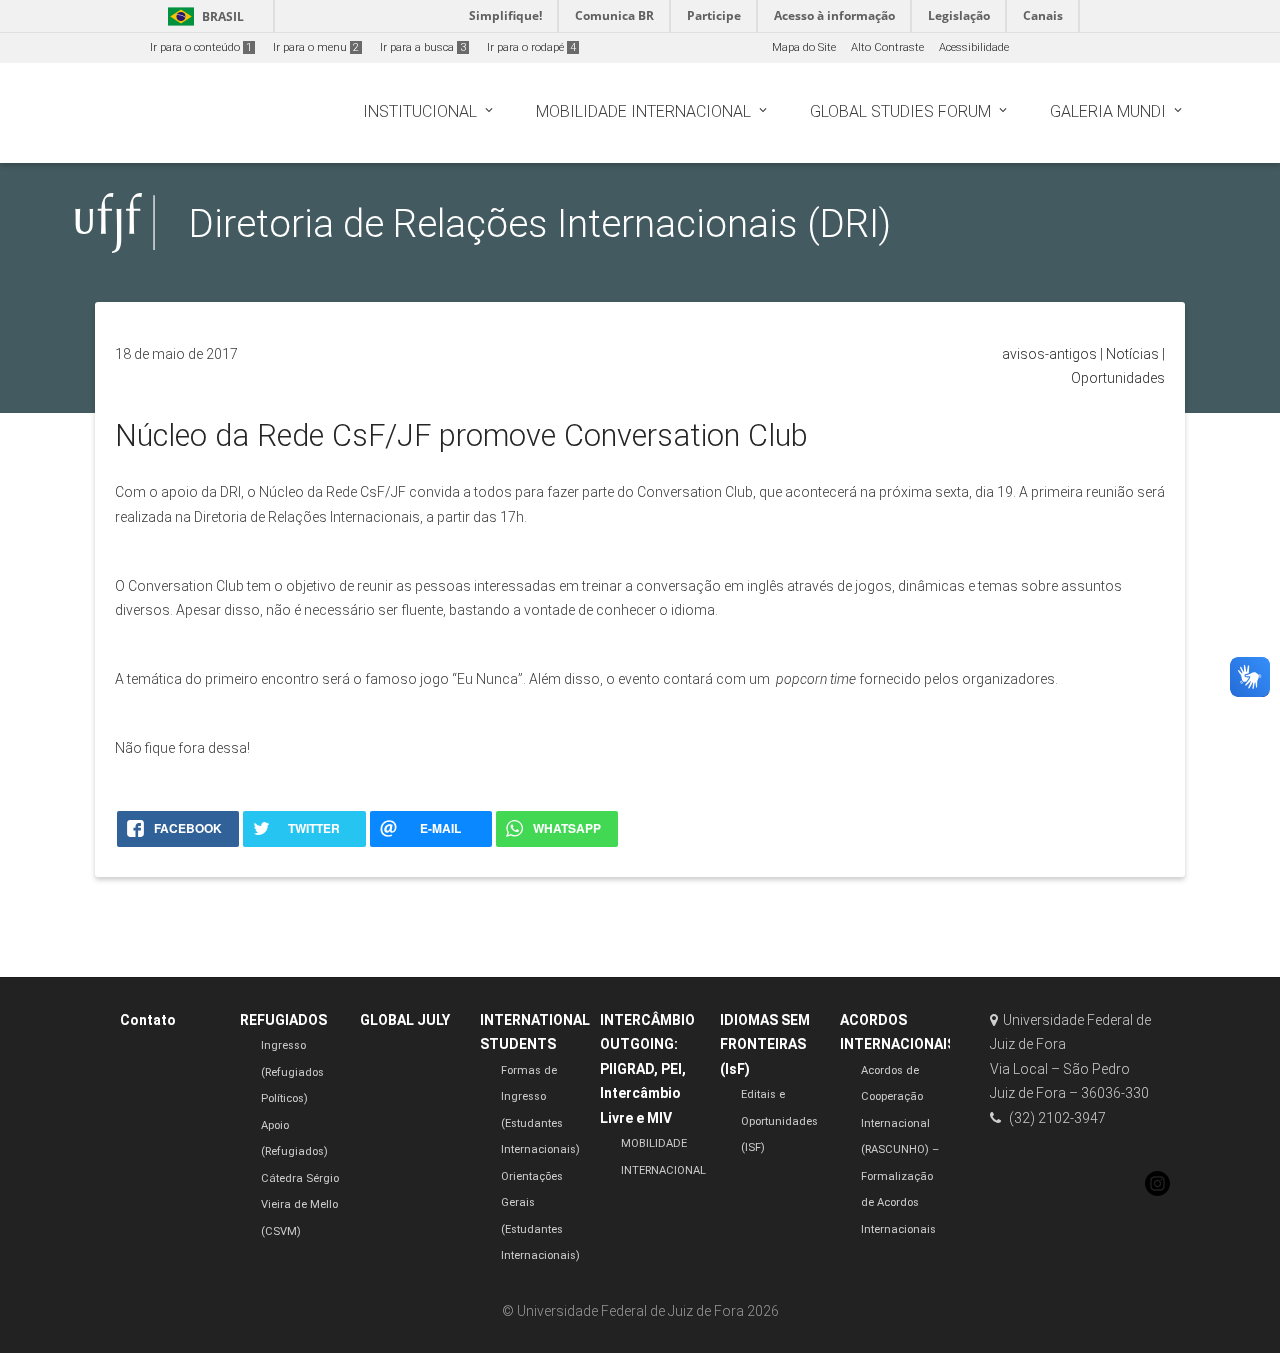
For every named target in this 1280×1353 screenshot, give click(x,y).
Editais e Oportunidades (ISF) (779, 1121)
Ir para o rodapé (531, 47)
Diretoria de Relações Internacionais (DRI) (540, 223)
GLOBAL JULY (405, 1020)
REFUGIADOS (283, 1020)
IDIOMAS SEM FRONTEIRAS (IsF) (765, 1044)
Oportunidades (1118, 378)
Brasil (202, 16)
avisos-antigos (1049, 354)
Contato (148, 1020)
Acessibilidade (974, 47)
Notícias (1132, 354)
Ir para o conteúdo (201, 47)
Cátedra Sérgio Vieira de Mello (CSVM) (300, 1205)
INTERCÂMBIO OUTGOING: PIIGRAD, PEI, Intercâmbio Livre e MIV (647, 1069)
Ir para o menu (316, 47)
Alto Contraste (887, 47)
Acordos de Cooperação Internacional (895, 1097)
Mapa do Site (804, 47)
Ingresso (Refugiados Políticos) (292, 1072)
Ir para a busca (423, 47)
